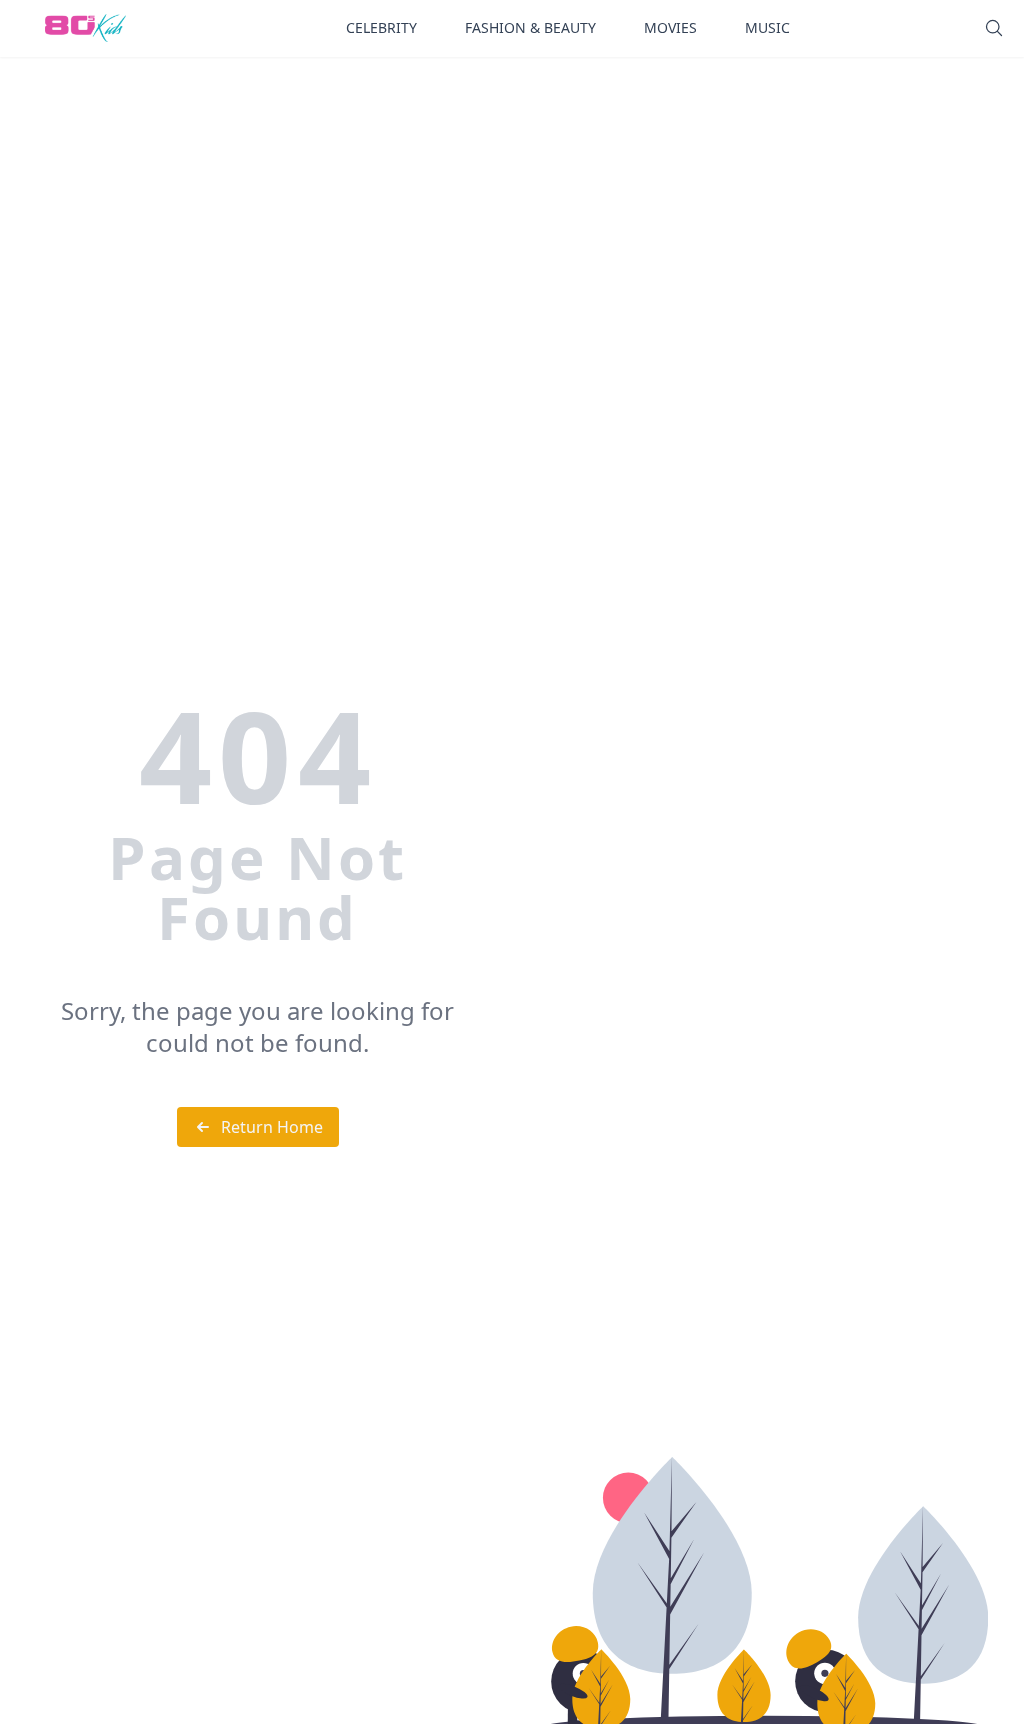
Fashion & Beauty (530, 27)
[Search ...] (994, 28)
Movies (670, 27)
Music (767, 27)
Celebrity (381, 27)
